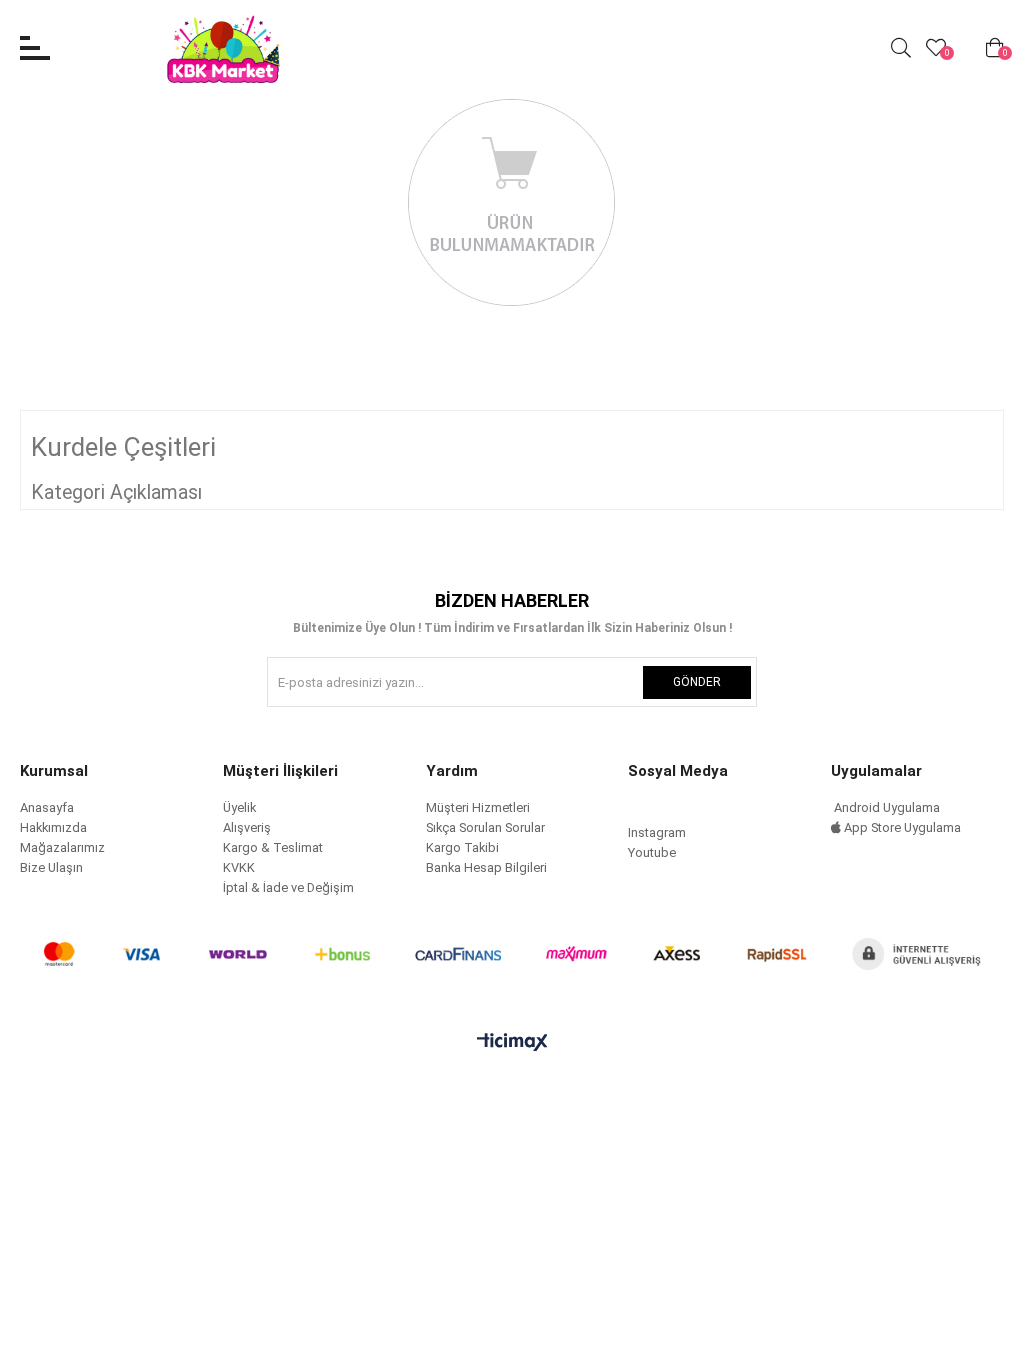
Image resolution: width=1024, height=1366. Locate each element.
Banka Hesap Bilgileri (486, 867)
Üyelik (239, 807)
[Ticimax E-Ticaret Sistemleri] (512, 1043)
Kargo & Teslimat (273, 847)
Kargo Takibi (462, 847)
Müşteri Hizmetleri (478, 807)
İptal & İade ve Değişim (288, 887)
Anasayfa (47, 807)
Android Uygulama (885, 807)
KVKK (239, 867)
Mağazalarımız (62, 847)
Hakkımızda (53, 827)
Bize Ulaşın (51, 867)
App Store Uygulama (901, 827)
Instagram (657, 832)
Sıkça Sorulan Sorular (485, 827)
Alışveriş (247, 827)
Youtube (652, 852)
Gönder (697, 682)
